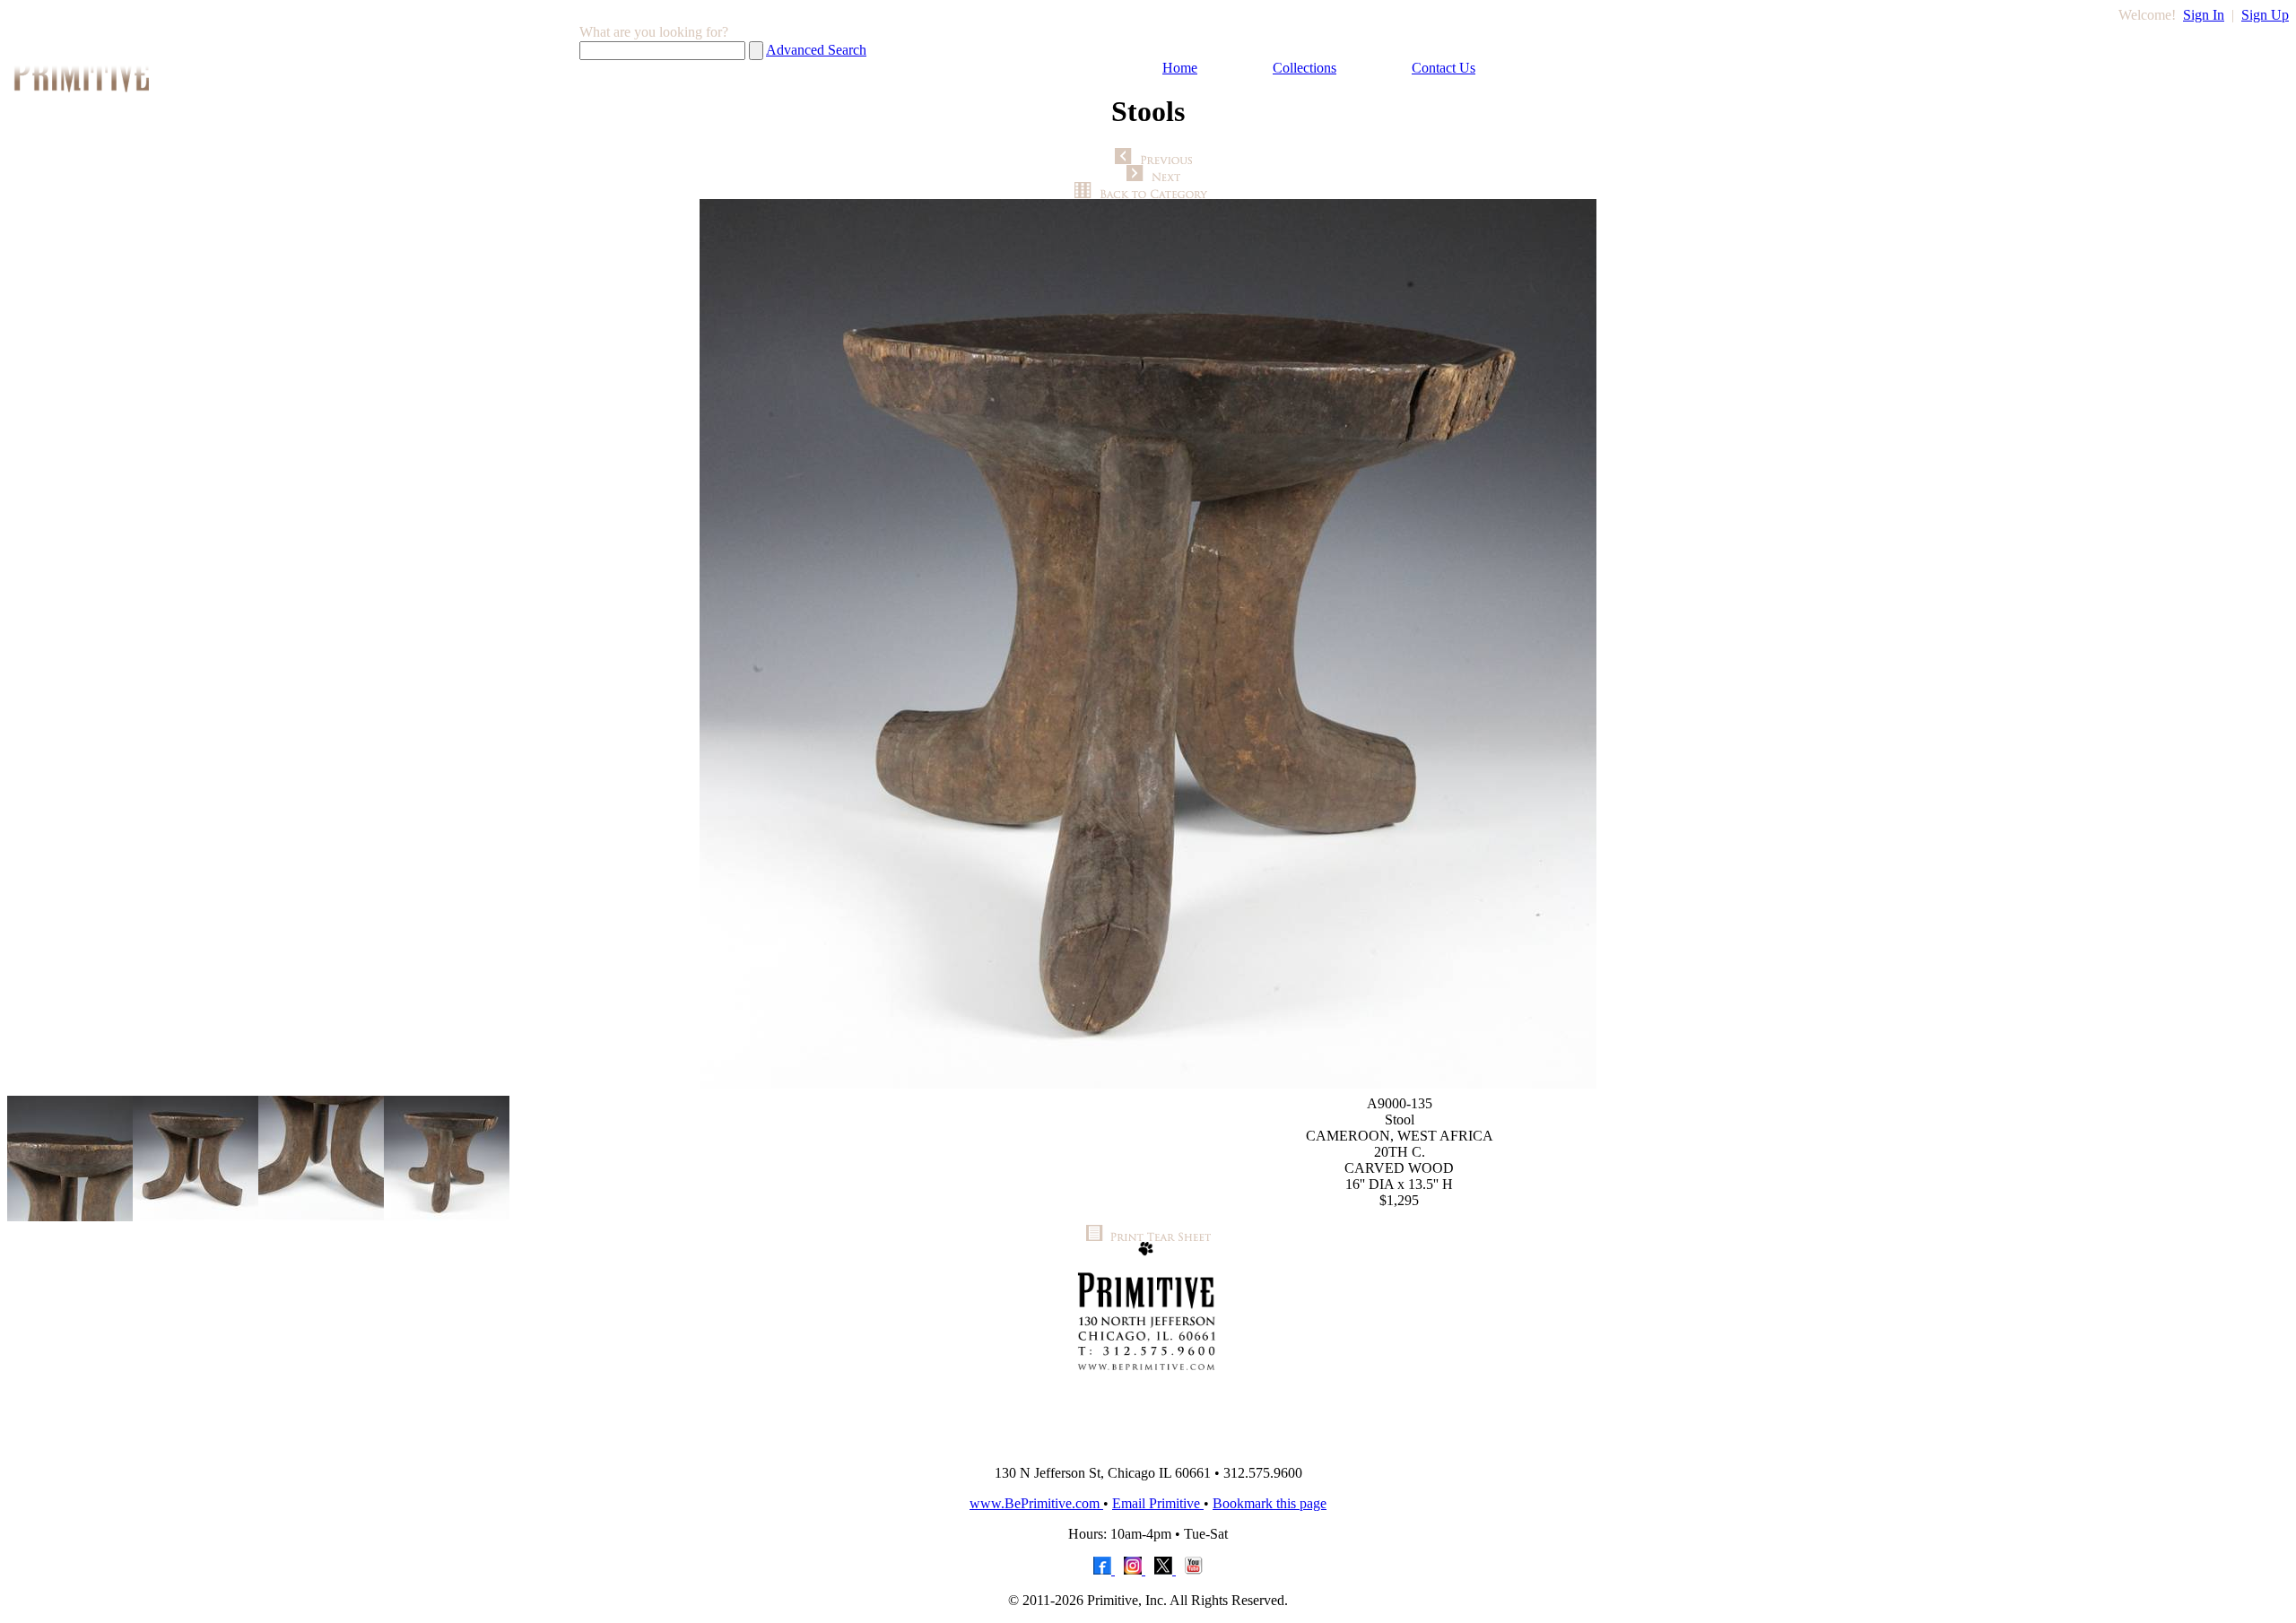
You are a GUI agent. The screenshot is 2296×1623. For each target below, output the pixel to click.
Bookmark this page (1270, 1503)
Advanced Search (816, 50)
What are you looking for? (654, 32)
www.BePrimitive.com (1036, 1503)
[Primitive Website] (1148, 1446)
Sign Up (2265, 15)
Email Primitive (1158, 1503)
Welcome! (2147, 15)
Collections (1305, 68)
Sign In (2204, 15)
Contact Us (1444, 68)
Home (1180, 68)
